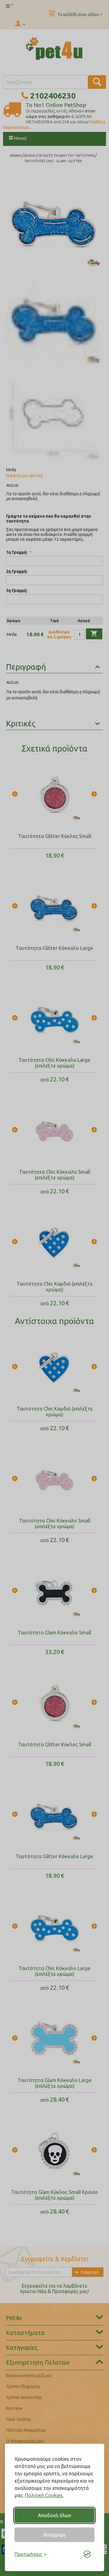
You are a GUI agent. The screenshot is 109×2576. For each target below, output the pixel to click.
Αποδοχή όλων (54, 2515)
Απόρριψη (54, 2535)
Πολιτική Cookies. (44, 2495)
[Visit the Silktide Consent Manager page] (87, 2554)
